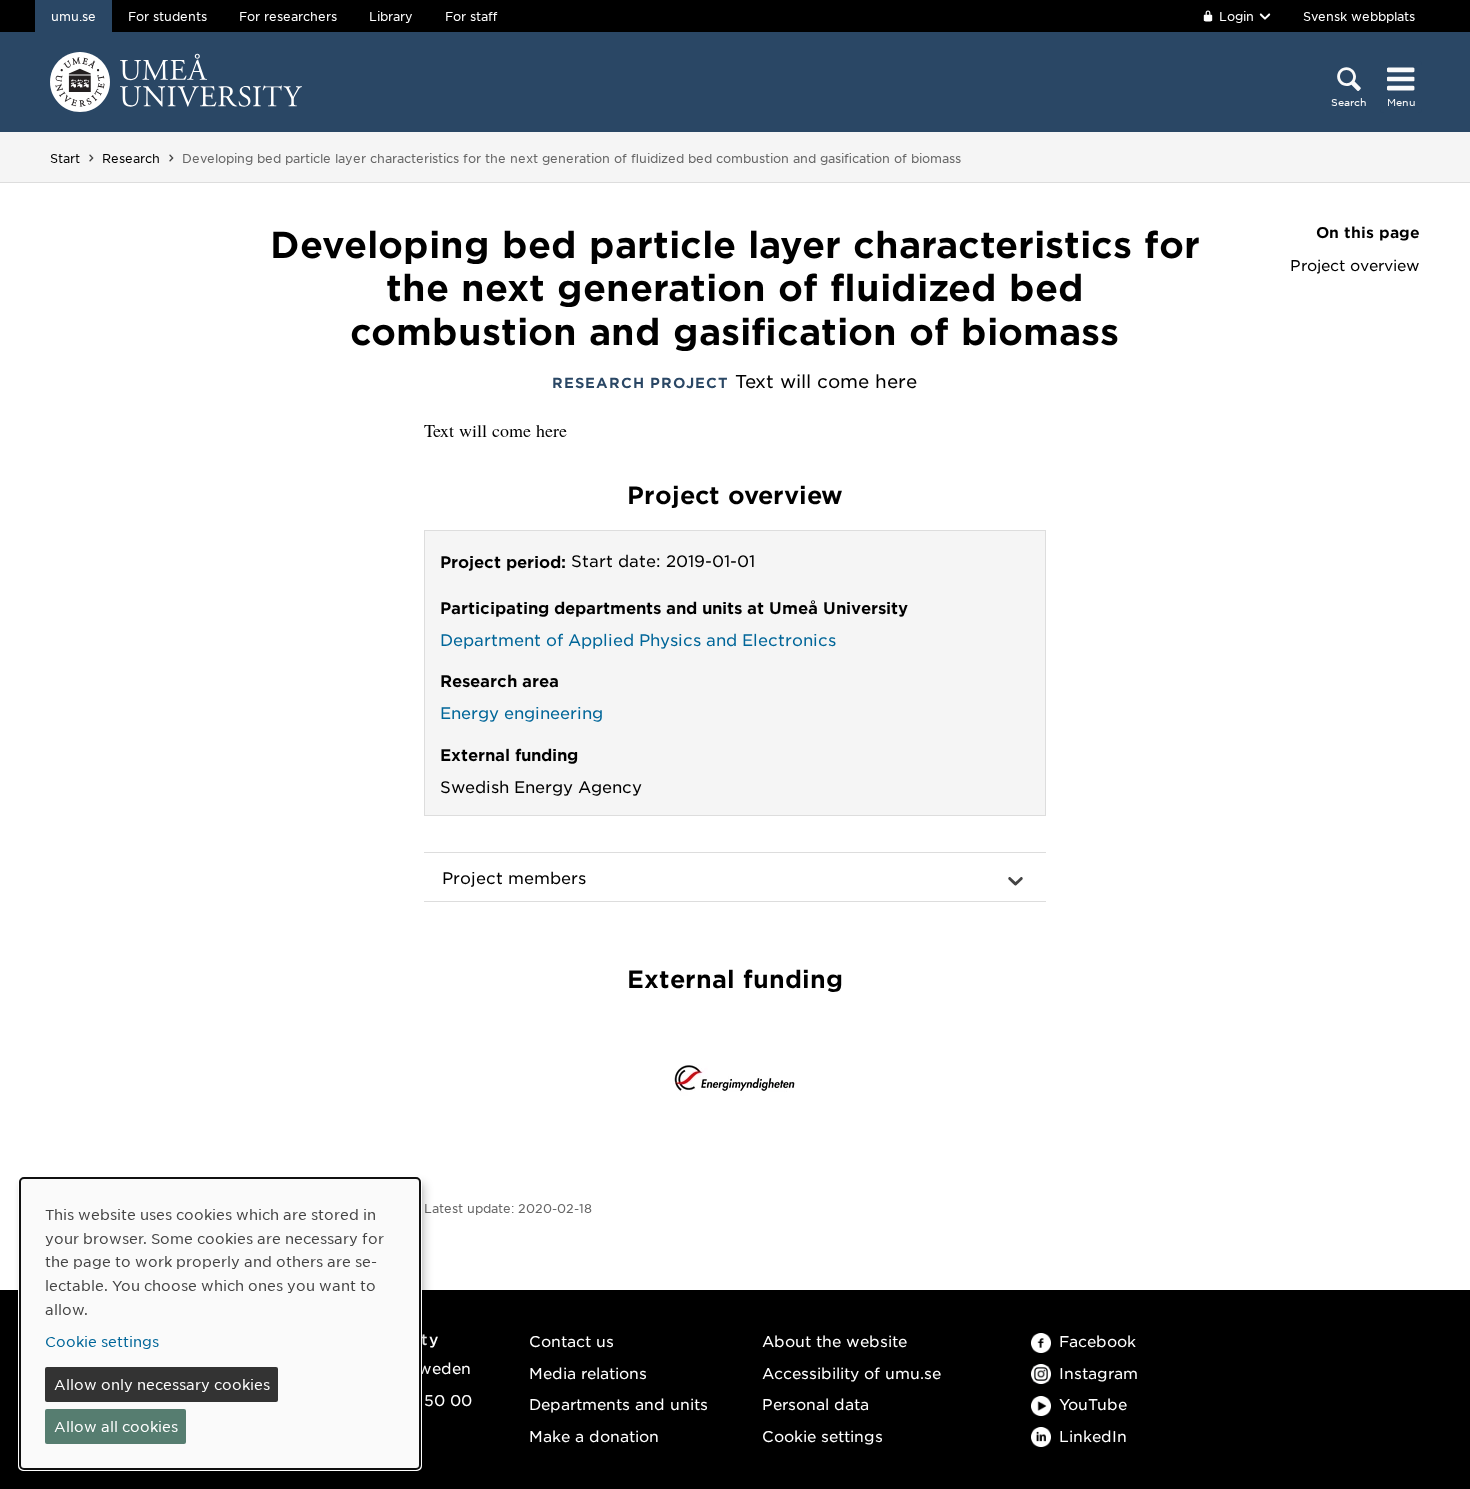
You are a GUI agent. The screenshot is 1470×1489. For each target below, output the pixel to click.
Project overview (1355, 265)
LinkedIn (1093, 1435)
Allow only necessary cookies (162, 1384)
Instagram (1098, 1372)
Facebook (1097, 1340)
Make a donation (594, 1435)
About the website (834, 1340)
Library (391, 16)
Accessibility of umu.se (851, 1372)
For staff (471, 16)
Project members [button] (514, 877)
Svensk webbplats (1359, 16)
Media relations (588, 1372)
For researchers (288, 16)
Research (131, 158)
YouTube (1093, 1403)
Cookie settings (822, 1435)
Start (65, 158)
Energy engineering (521, 712)
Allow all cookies (116, 1426)
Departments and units (618, 1403)
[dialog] (220, 1323)
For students (167, 16)
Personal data (815, 1403)
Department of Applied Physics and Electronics (638, 639)
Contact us (571, 1340)
